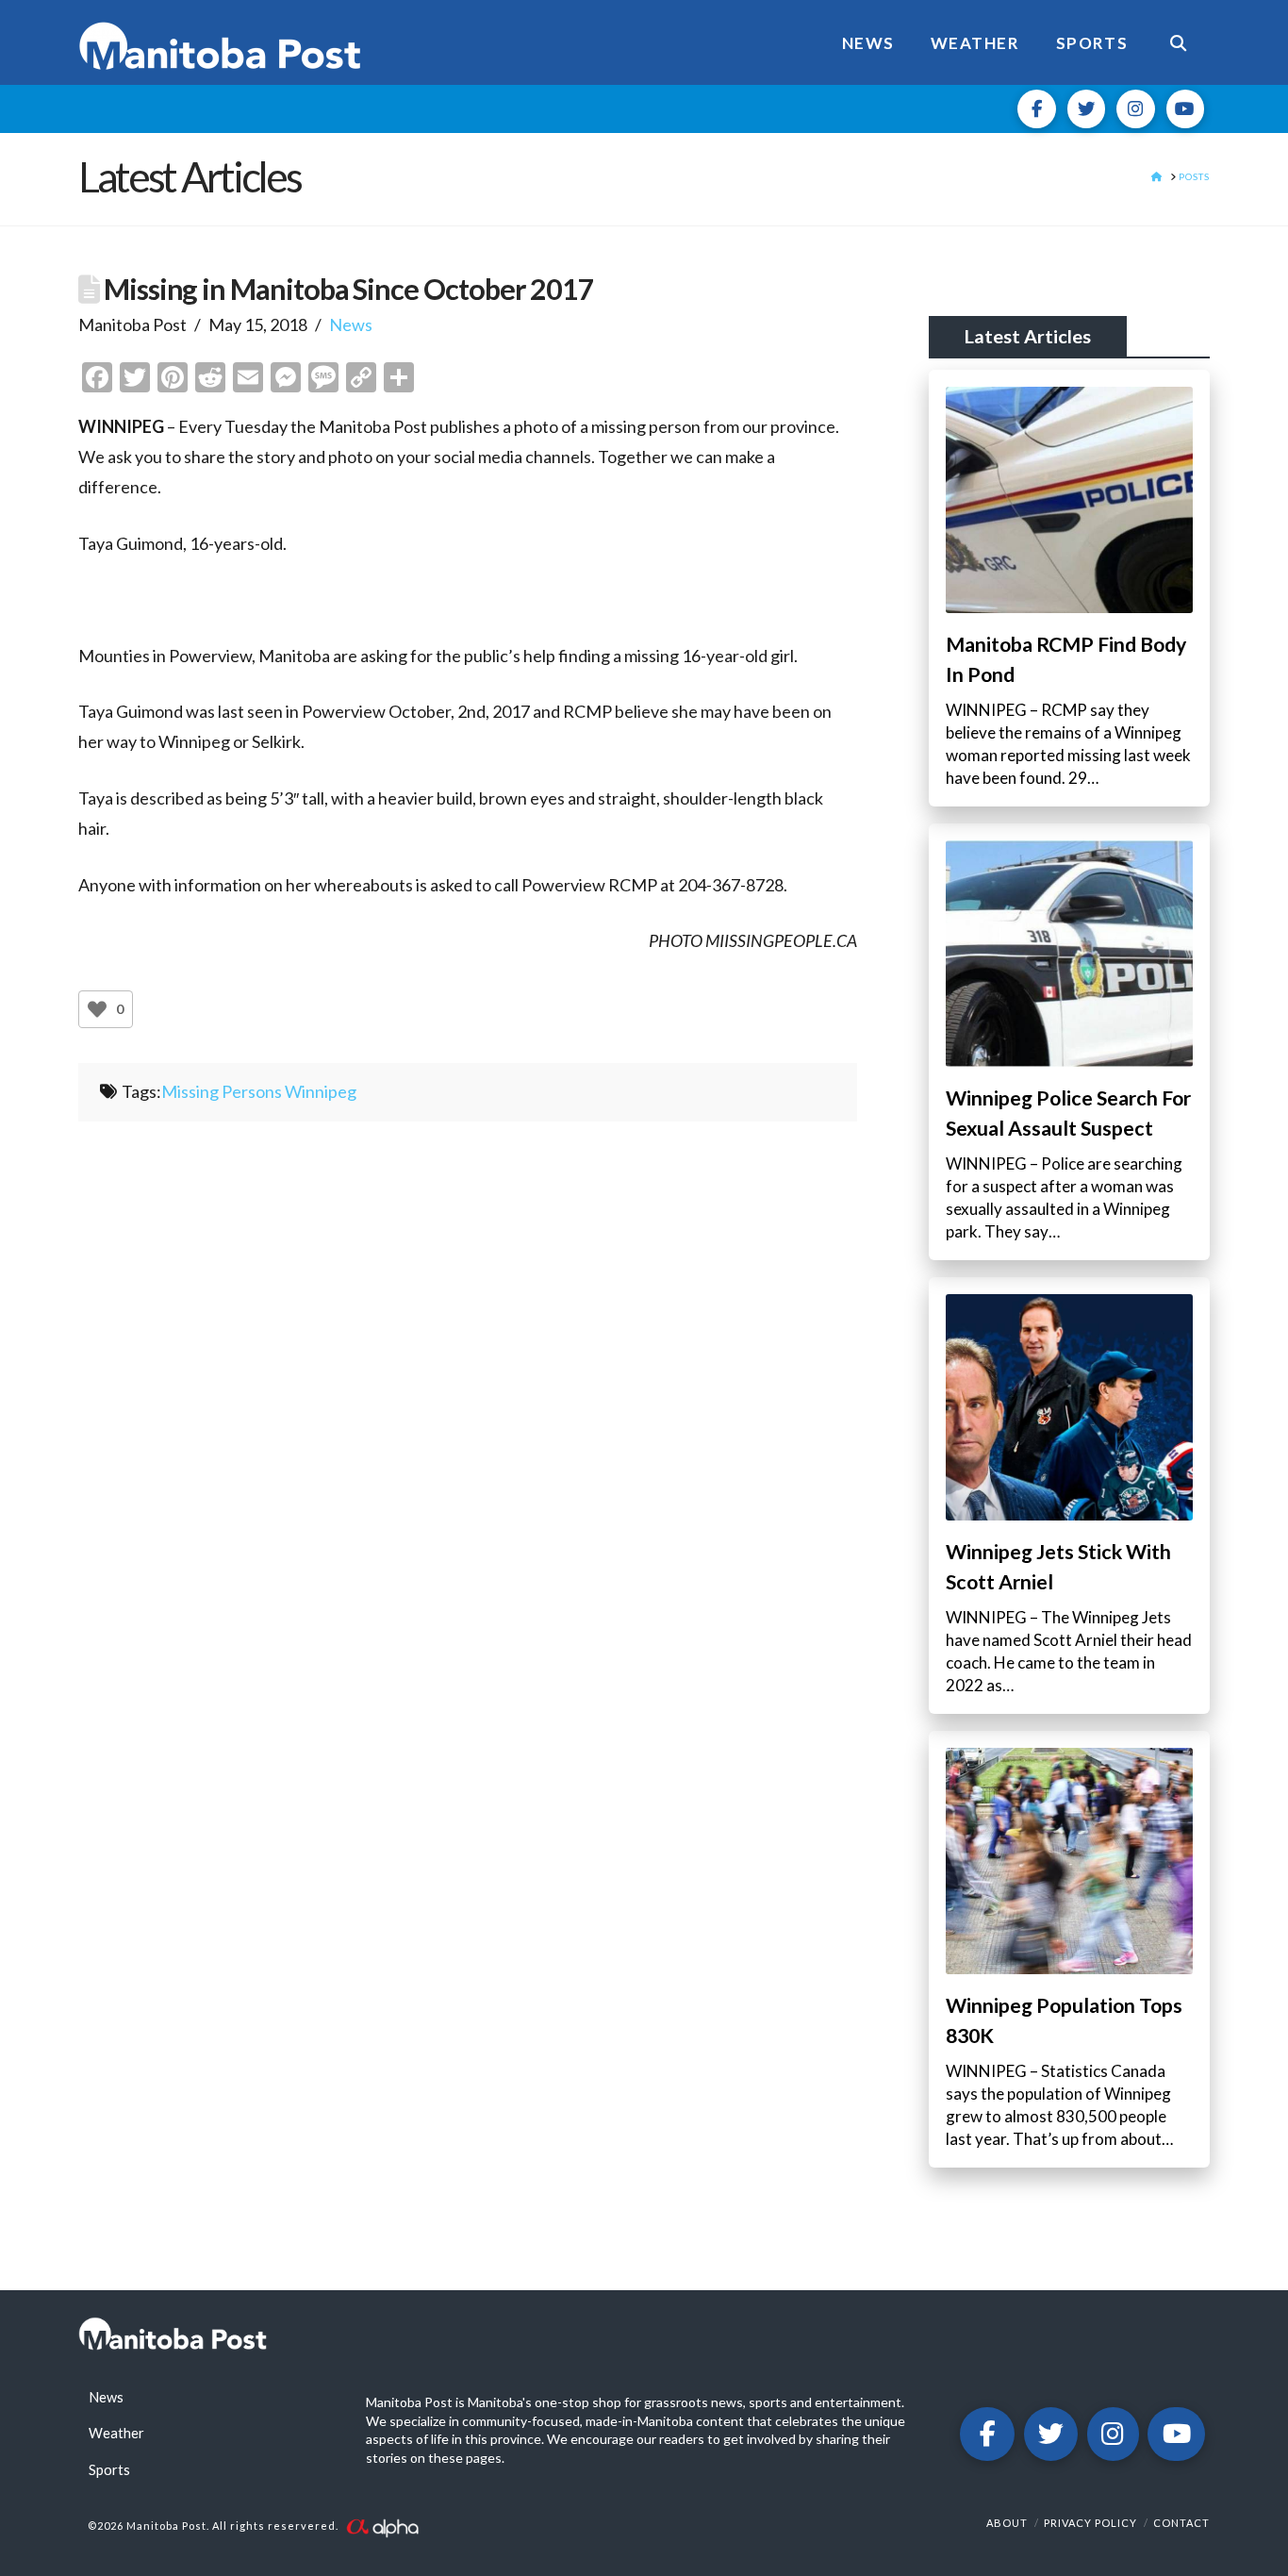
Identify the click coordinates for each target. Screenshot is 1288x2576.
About (1007, 2523)
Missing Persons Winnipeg (259, 1091)
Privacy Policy (1090, 2523)
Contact (1181, 2523)
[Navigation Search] (1178, 42)
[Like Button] (97, 1009)
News (351, 324)
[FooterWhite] (382, 2526)
